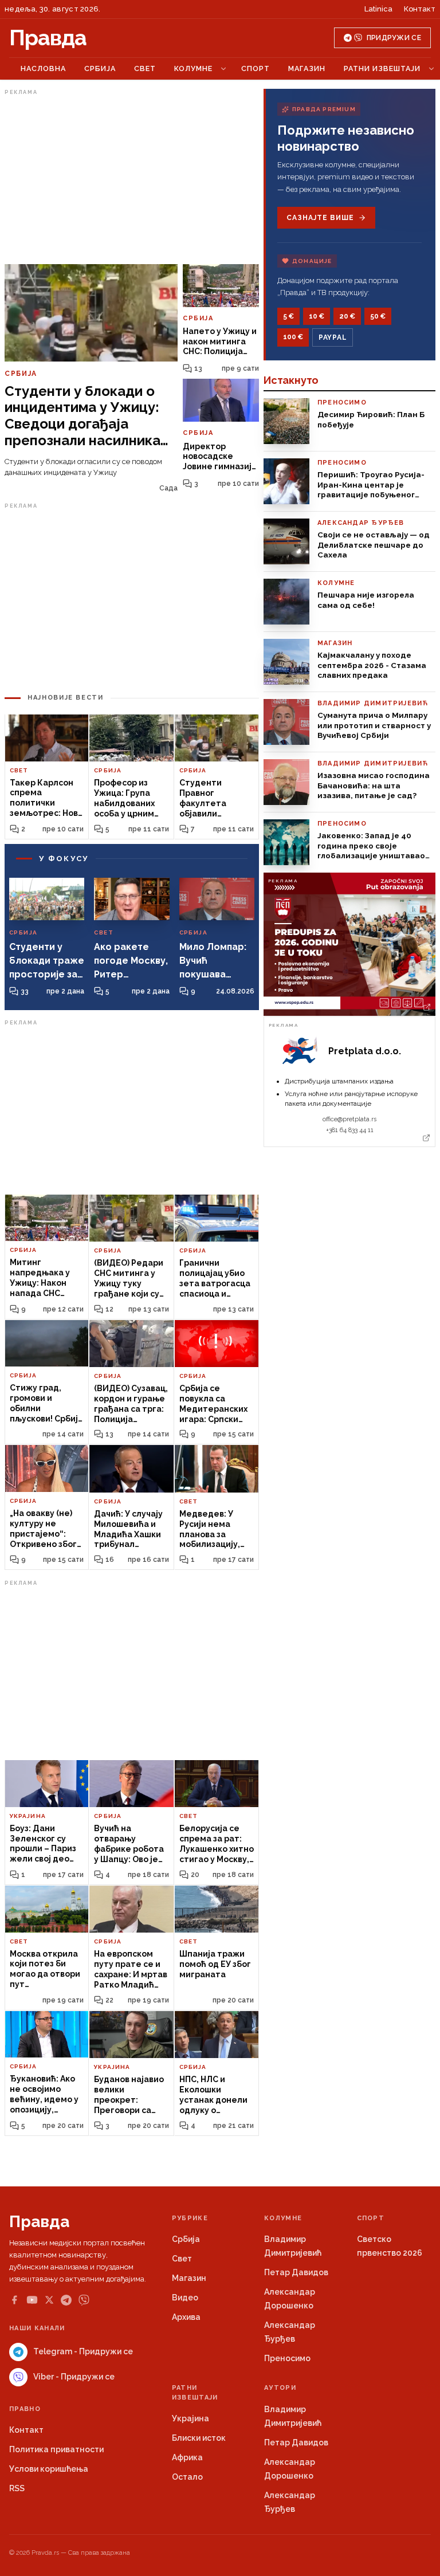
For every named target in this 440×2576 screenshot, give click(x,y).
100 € (293, 337)
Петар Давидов (296, 2272)
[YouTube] (32, 2300)
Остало (187, 2477)
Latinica (378, 9)
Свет (145, 68)
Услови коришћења (49, 2469)
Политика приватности (56, 2449)
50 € (378, 316)
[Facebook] (14, 2300)
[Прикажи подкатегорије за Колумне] (223, 69)
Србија (100, 68)
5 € (288, 316)
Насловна (43, 68)
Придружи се (394, 38)
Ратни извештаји (382, 68)
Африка (187, 2457)
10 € (317, 316)
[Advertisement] (132, 179)
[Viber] (84, 2300)
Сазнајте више (320, 218)
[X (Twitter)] (49, 2300)
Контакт (420, 9)
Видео (185, 2298)
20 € (347, 316)
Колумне (193, 68)
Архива (186, 2317)
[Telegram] (66, 2300)
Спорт (256, 68)
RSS (17, 2488)
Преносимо (287, 2358)
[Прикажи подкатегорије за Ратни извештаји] (431, 69)
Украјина (190, 2418)
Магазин (307, 68)
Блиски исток (199, 2438)
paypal (333, 337)
